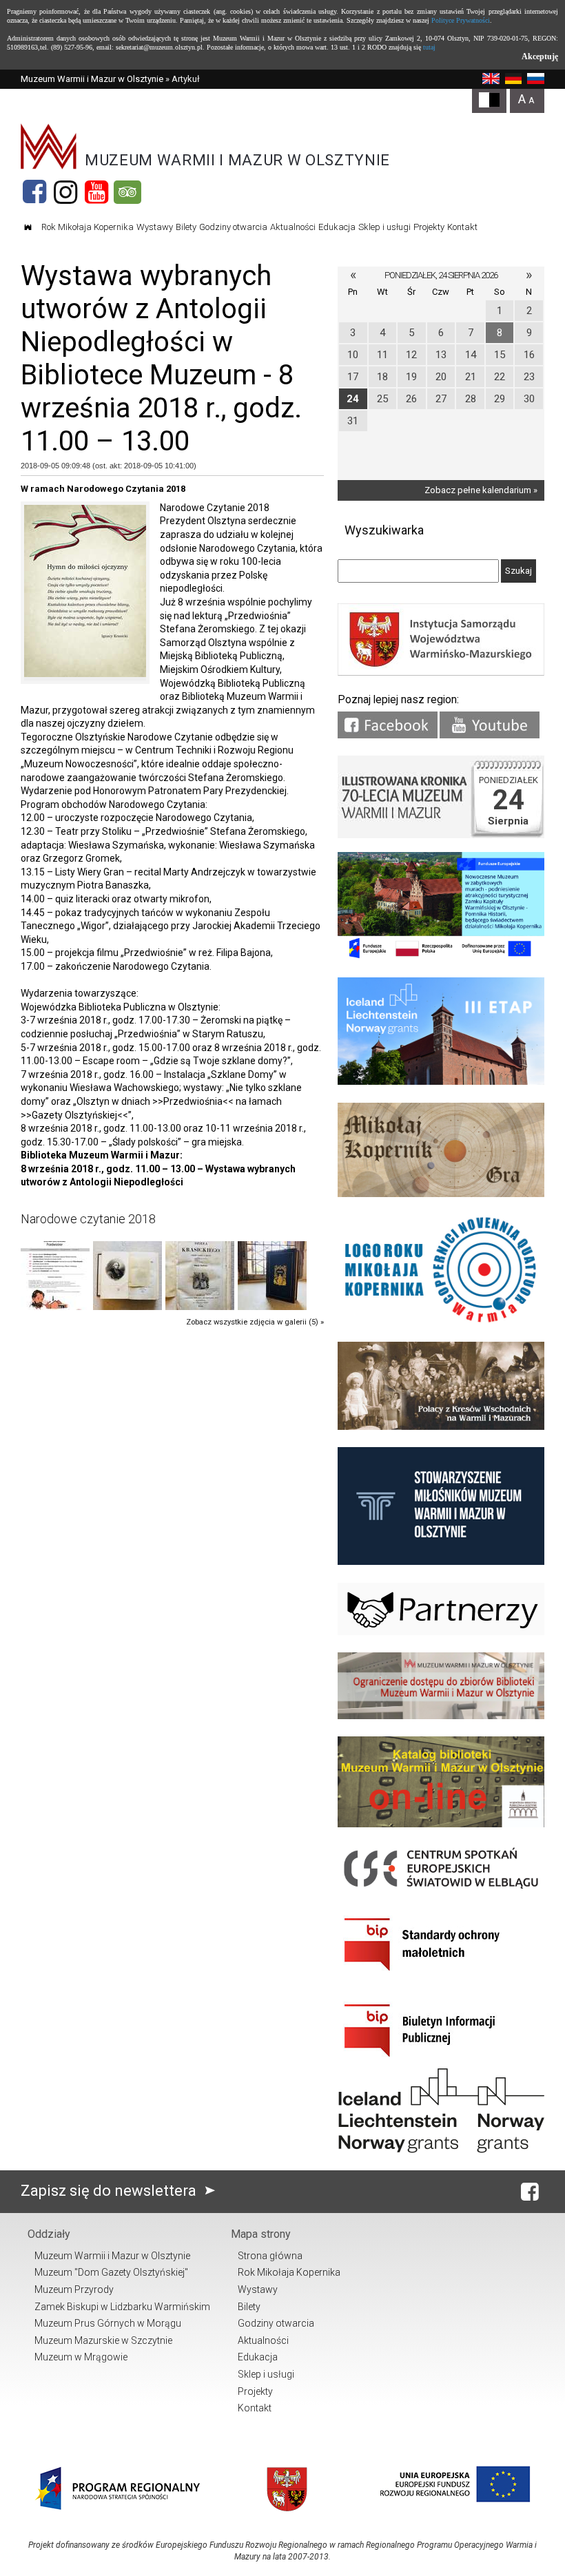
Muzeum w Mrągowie (81, 2357)
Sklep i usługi (384, 227)
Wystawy (155, 227)
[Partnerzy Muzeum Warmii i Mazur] (441, 1632)
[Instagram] (65, 192)
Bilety (186, 227)
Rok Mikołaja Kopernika (88, 227)
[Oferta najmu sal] (441, 1716)
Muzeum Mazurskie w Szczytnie (103, 2340)
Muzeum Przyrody (74, 2289)
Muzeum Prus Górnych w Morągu (108, 2323)
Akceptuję (540, 56)
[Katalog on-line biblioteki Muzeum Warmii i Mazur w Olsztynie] (441, 1824)
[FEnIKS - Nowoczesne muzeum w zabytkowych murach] (441, 957)
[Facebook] (34, 192)
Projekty (429, 227)
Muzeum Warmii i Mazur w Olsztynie (92, 79)
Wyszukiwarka (384, 530)
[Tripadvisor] (127, 192)
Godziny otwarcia (233, 227)
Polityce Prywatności (461, 20)
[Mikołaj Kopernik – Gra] (441, 1194)
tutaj (429, 47)
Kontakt (462, 227)
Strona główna (270, 2256)
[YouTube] (96, 192)
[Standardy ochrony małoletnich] (441, 1976)
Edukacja (337, 227)
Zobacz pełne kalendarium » (481, 490)
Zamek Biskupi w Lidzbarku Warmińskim (122, 2307)
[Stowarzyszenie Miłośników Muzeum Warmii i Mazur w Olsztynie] (441, 1562)
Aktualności (293, 227)
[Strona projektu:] (441, 1427)
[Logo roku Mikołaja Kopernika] (441, 1321)
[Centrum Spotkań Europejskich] (441, 1890)
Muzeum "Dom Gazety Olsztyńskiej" (111, 2272)
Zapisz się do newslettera (110, 2191)
